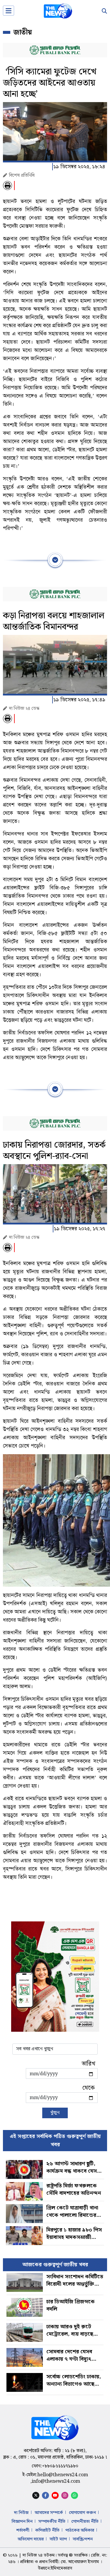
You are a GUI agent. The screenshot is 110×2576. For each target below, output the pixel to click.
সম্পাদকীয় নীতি (52, 2522)
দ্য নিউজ (21, 2513)
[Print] (7, 185)
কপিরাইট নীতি (47, 2530)
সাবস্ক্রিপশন (83, 2539)
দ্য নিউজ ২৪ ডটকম (39, 2555)
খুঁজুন (55, 2113)
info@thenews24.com (56, 2481)
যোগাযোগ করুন (82, 2513)
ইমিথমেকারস (61, 2568)
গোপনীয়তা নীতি (85, 2522)
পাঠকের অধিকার (80, 2530)
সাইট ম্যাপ (58, 2539)
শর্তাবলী (23, 2530)
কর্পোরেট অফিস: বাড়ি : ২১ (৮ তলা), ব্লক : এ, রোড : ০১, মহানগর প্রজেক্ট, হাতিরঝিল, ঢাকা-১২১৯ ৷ (55, 2454)
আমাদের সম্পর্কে (49, 2513)
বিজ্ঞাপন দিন (22, 2522)
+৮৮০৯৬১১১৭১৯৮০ (60, 2466)
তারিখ (89, 2064)
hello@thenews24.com (63, 2475)
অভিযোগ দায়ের (31, 2539)
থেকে (88, 2088)
